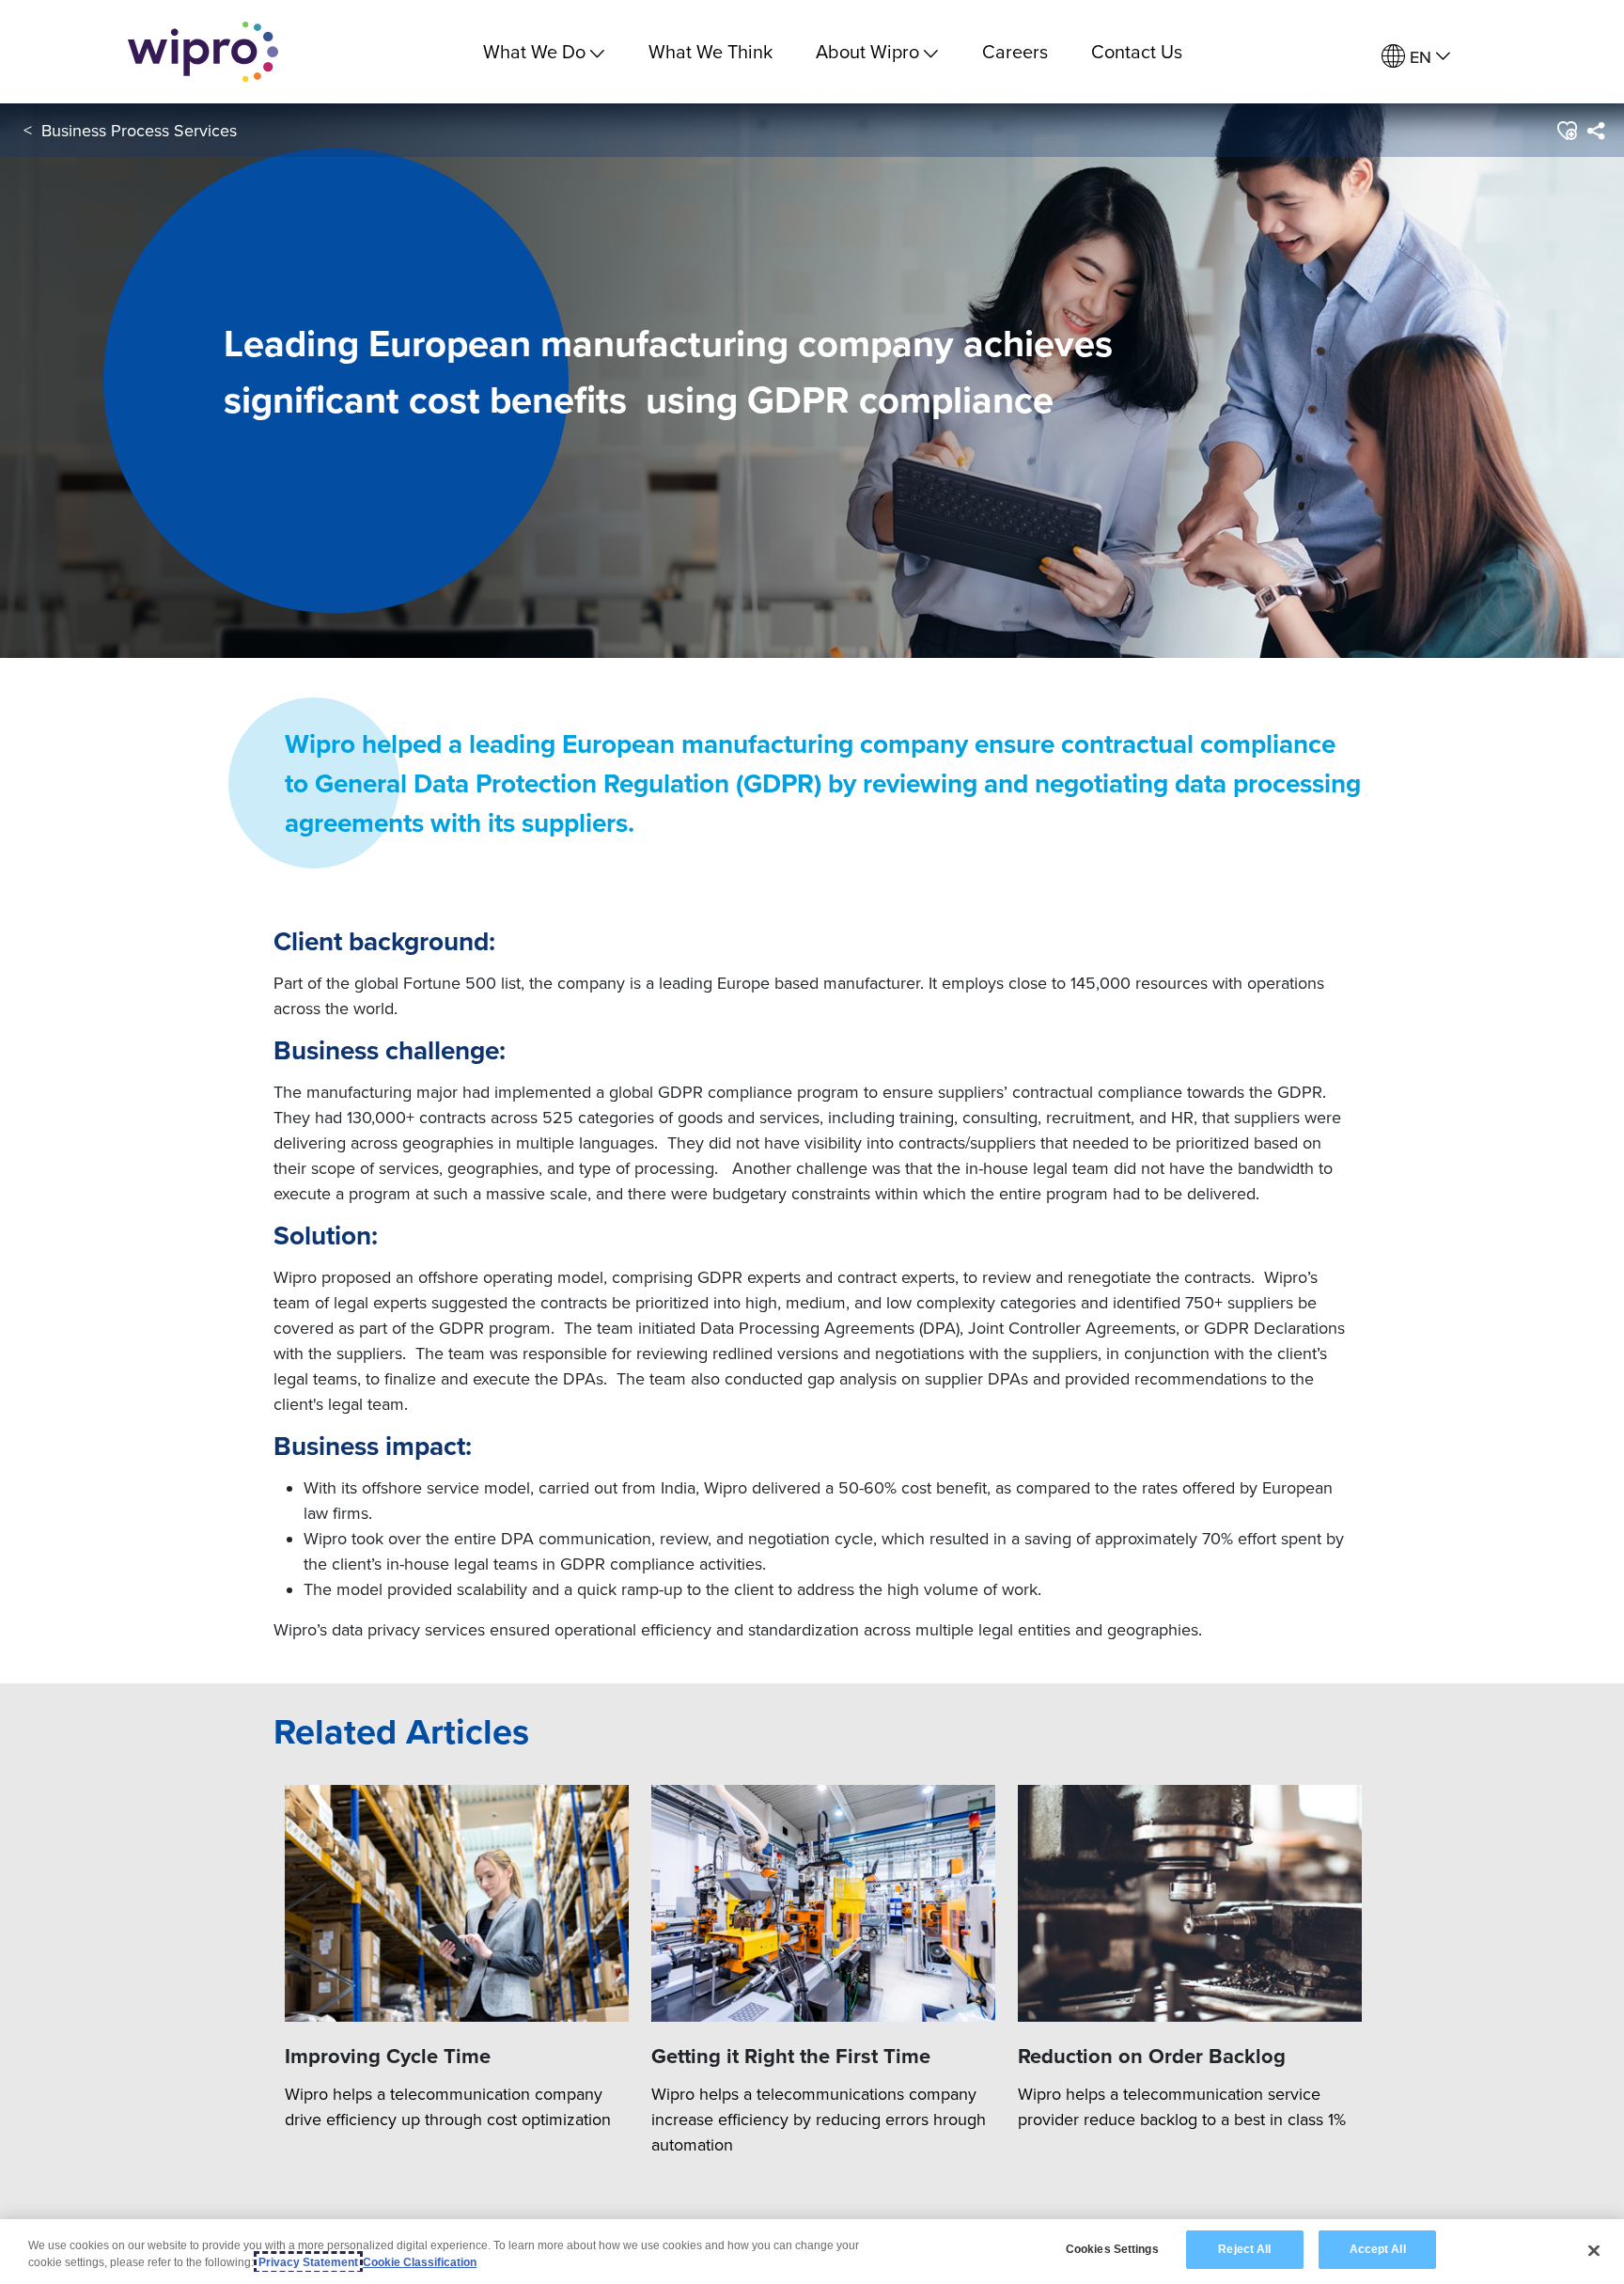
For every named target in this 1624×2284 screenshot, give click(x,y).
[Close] (1594, 2250)
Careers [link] (1015, 51)
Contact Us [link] (1137, 51)
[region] (812, 2252)
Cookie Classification (420, 2262)
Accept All (1378, 2249)
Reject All (1244, 2249)
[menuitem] (1416, 57)
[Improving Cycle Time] (457, 1904)
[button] (1566, 131)
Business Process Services (139, 130)
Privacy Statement (308, 2262)
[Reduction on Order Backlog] (1190, 1904)
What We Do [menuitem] (534, 51)
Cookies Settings (1112, 2249)
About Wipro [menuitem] (867, 51)
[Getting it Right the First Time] (823, 1904)
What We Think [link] (710, 51)
